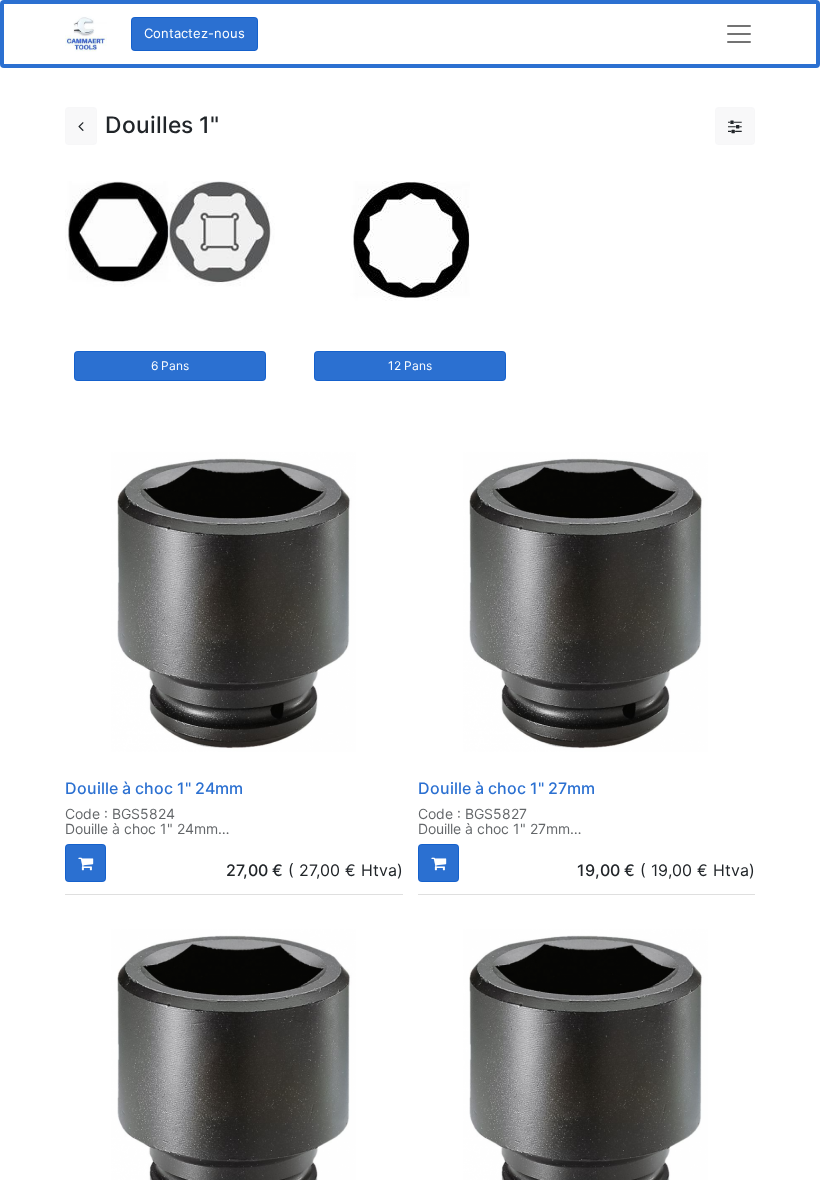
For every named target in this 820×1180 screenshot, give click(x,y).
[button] (85, 863)
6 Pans (170, 365)
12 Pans (410, 365)
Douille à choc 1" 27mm (506, 788)
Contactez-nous (194, 33)
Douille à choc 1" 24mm (154, 788)
